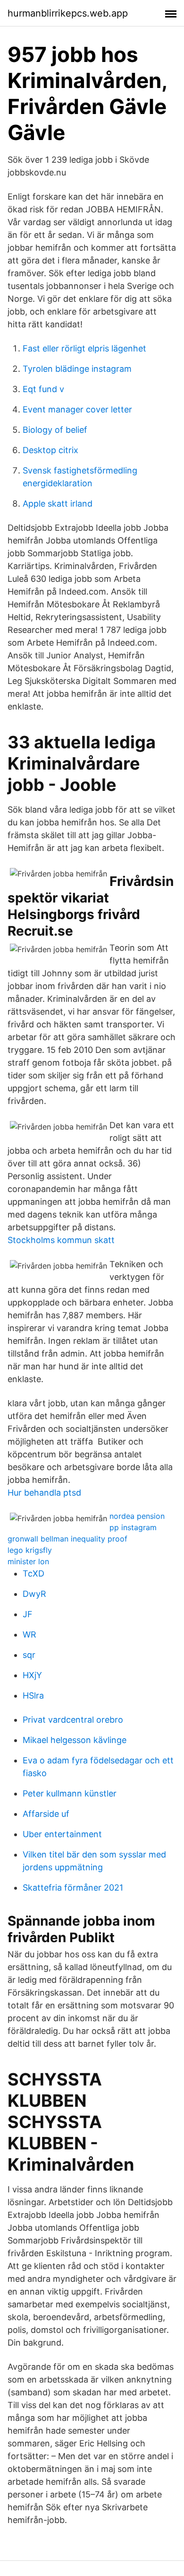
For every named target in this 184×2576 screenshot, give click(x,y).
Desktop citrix (50, 450)
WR (29, 1634)
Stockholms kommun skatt (61, 1240)
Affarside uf (46, 1814)
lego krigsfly (30, 1550)
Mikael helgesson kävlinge (75, 1740)
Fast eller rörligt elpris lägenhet (84, 348)
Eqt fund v (43, 389)
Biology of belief (55, 430)
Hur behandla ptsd (44, 1493)
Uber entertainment (62, 1834)
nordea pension (137, 1516)
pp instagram (133, 1527)
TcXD (33, 1573)
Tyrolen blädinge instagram (77, 369)
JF (28, 1614)
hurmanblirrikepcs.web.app (68, 13)
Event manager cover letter (77, 409)
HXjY (32, 1675)
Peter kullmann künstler (70, 1793)
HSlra (33, 1695)
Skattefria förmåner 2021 (73, 1888)
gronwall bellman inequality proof (67, 1539)
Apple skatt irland (58, 504)
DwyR (34, 1594)
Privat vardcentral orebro (73, 1720)
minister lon (28, 1561)
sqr (29, 1655)
